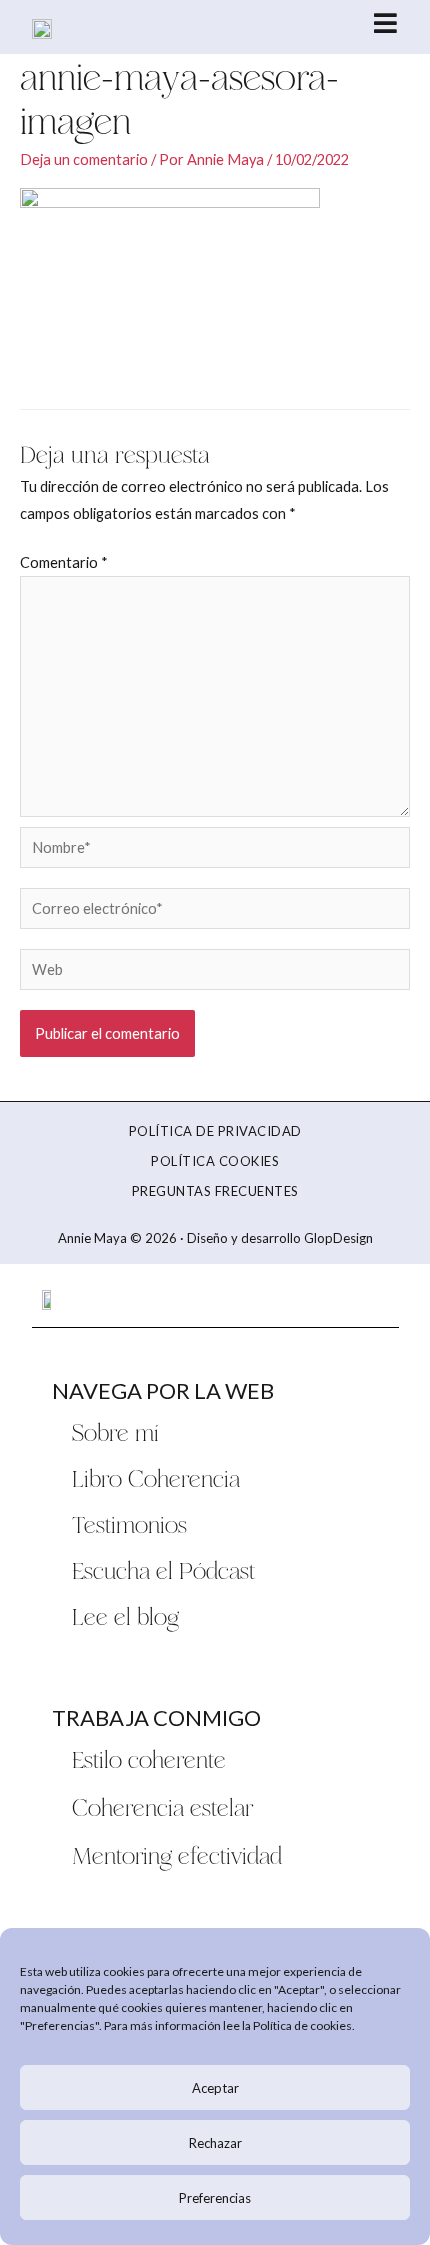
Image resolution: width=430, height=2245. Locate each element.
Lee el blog (125, 1616)
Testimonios (129, 1524)
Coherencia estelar (162, 1807)
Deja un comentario (84, 159)
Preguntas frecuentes (215, 1191)
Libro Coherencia (156, 1478)
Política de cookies (302, 2025)
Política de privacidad (215, 1131)
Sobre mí (115, 1432)
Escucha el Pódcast (163, 1570)
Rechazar (215, 2143)
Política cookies (215, 1161)
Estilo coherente (149, 1759)
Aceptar (215, 2088)
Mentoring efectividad (177, 1855)
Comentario (64, 562)
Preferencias (215, 2198)
